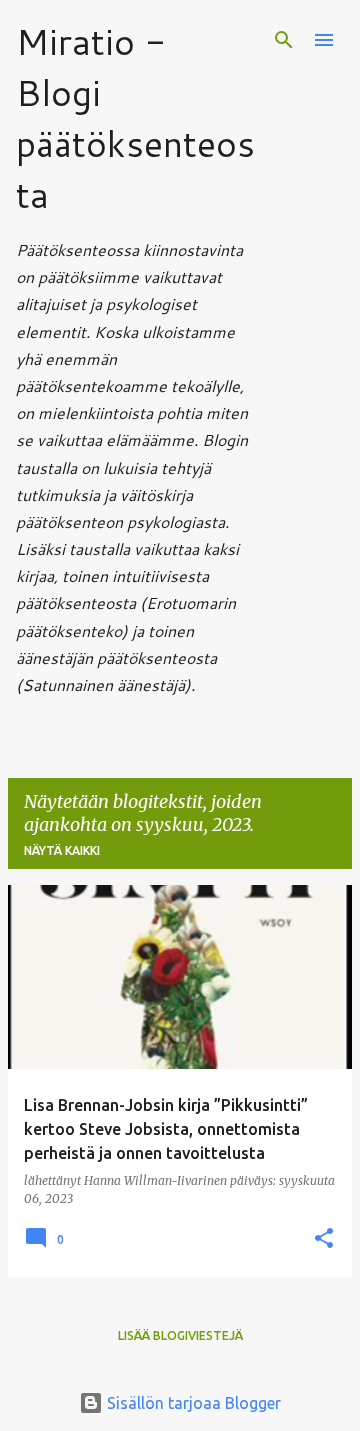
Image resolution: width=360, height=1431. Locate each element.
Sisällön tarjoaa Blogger (192, 1403)
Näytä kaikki (62, 850)
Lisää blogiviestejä (180, 1335)
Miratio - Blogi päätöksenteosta (135, 118)
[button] (324, 1239)
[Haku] (284, 40)
